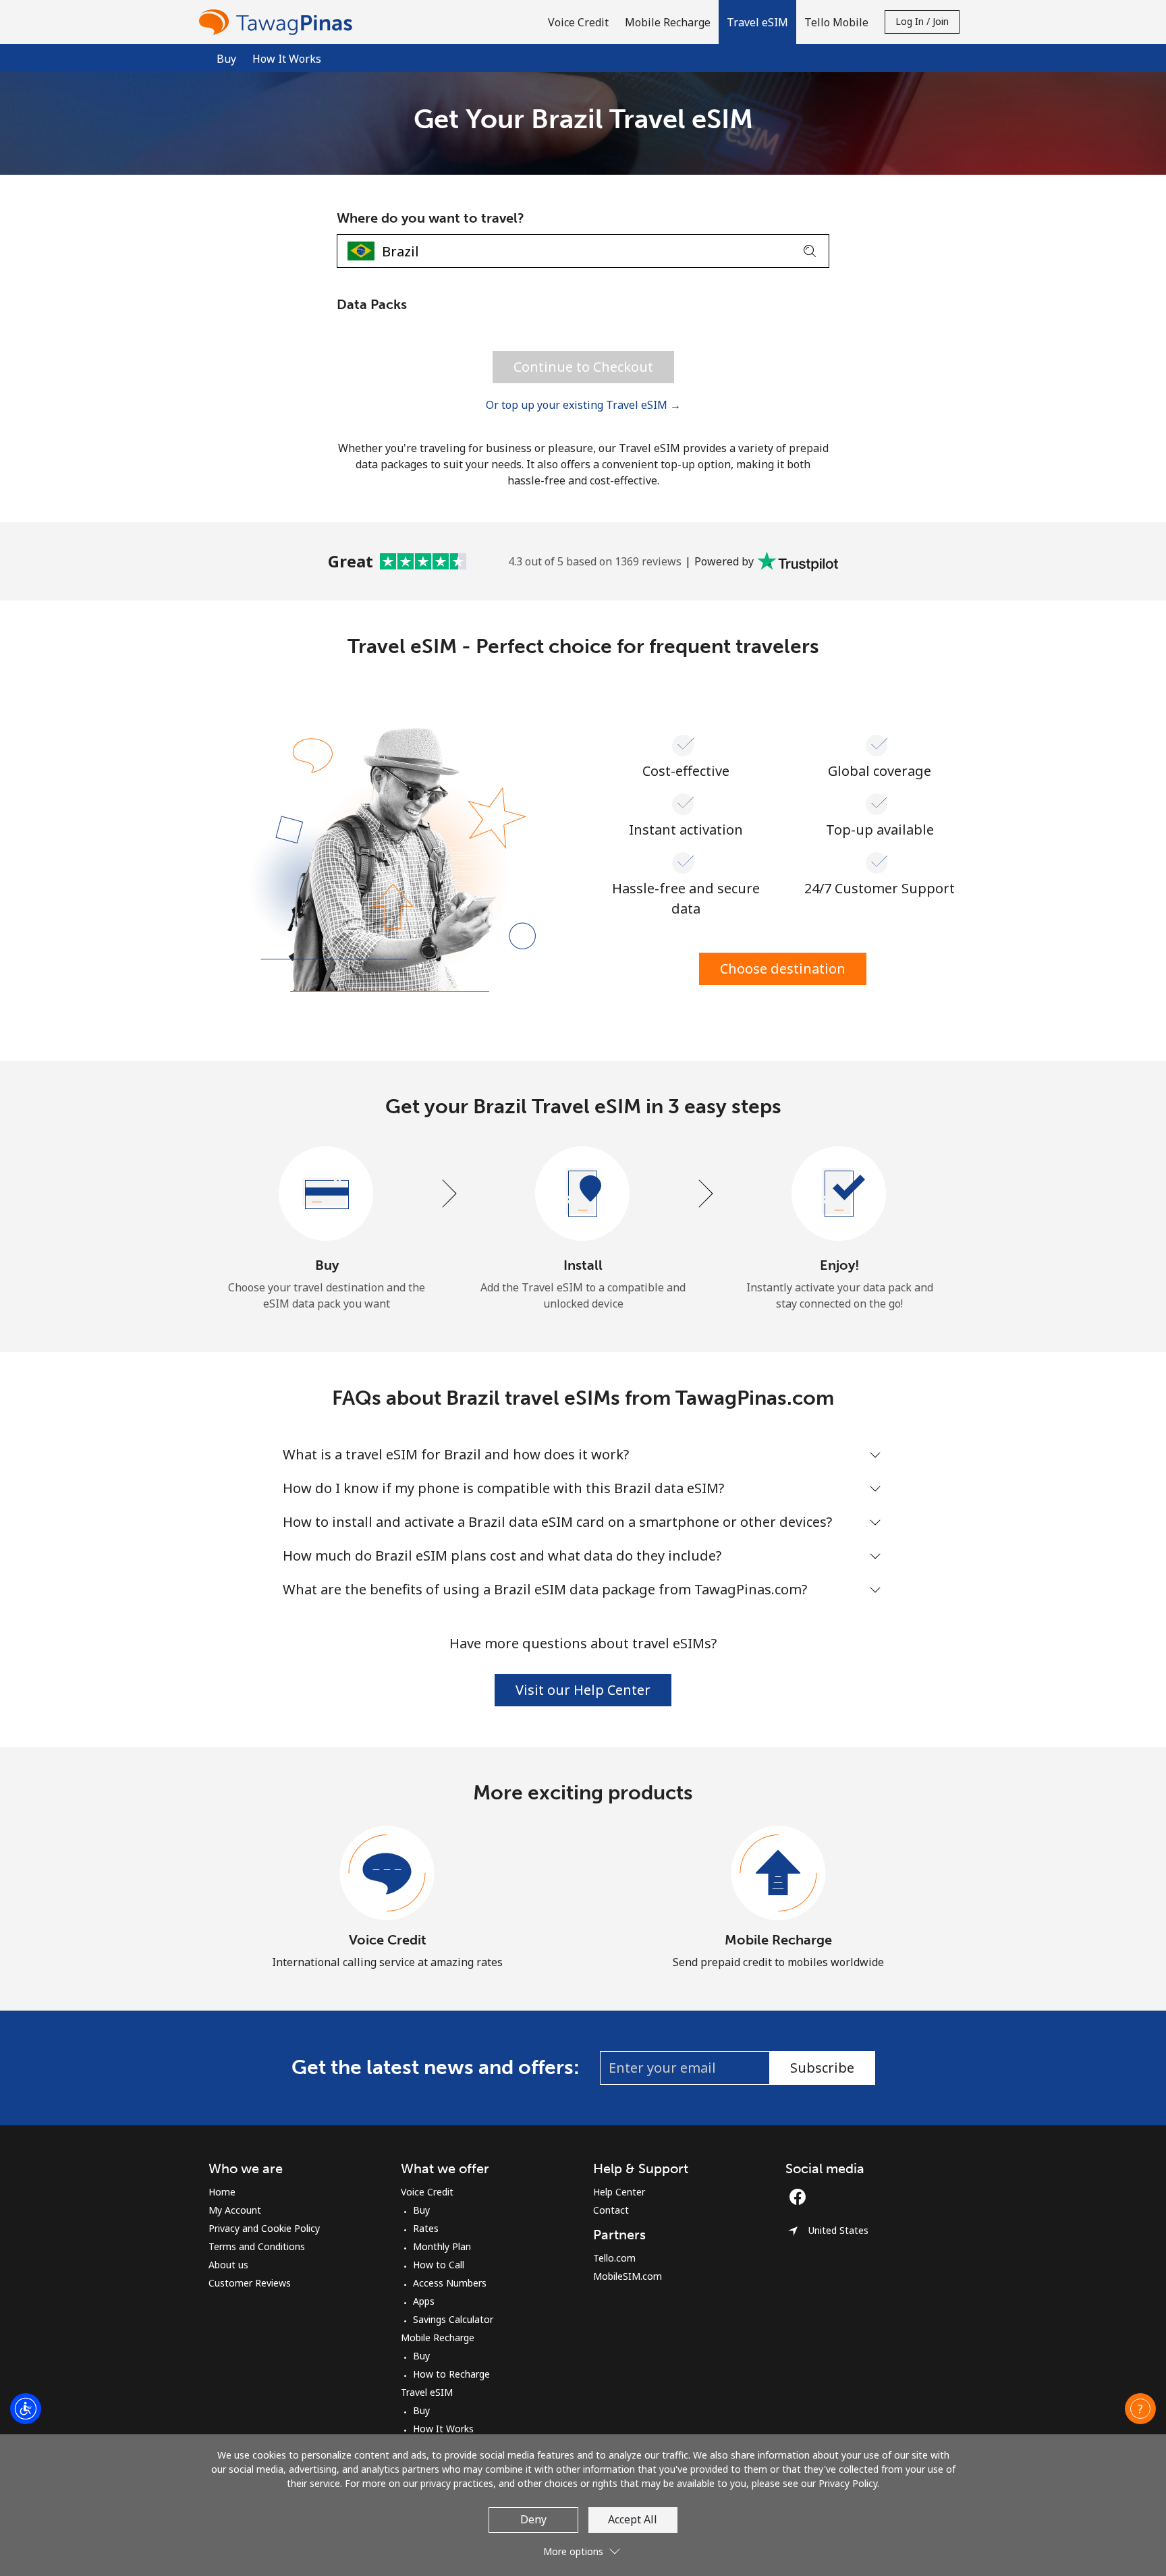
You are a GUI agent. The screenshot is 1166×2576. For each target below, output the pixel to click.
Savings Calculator (453, 2319)
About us (228, 2265)
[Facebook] (801, 2197)
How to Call (439, 2265)
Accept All (633, 2519)
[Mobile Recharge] (779, 1874)
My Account (235, 2210)
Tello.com (614, 2258)
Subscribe (822, 2068)
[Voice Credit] (387, 1874)
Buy (421, 2210)
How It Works (287, 59)
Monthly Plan (442, 2246)
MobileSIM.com (628, 2276)
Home (222, 2192)
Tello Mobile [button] (836, 22)
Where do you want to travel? (431, 218)
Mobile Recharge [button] (668, 22)
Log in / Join (922, 21)
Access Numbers (450, 2283)
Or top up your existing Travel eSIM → (583, 405)
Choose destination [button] (783, 969)
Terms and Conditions (257, 2246)
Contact (611, 2210)
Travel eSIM (427, 2392)
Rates (426, 2228)
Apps (424, 2301)
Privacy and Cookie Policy (264, 2228)
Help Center (619, 2192)
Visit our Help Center (583, 1690)
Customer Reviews (250, 2283)
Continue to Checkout (583, 367)
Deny (533, 2519)
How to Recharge (451, 2374)
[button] (757, 22)
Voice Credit (388, 1940)
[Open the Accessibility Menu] (26, 2409)
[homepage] (279, 22)
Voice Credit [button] (578, 22)
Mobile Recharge (778, 1940)
